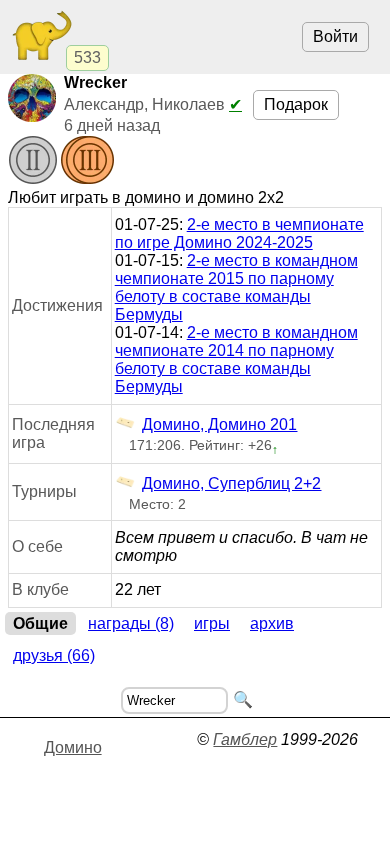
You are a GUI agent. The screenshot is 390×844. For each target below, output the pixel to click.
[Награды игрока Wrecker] (61, 162)
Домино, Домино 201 (219, 424)
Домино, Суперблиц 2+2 (231, 483)
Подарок (296, 104)
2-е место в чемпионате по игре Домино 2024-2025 (239, 233)
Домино (73, 747)
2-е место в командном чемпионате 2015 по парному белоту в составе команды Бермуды (236, 287)
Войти (335, 36)
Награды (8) (131, 623)
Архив (272, 623)
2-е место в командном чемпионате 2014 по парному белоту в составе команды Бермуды (236, 359)
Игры (212, 623)
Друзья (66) (54, 655)
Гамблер (245, 739)
